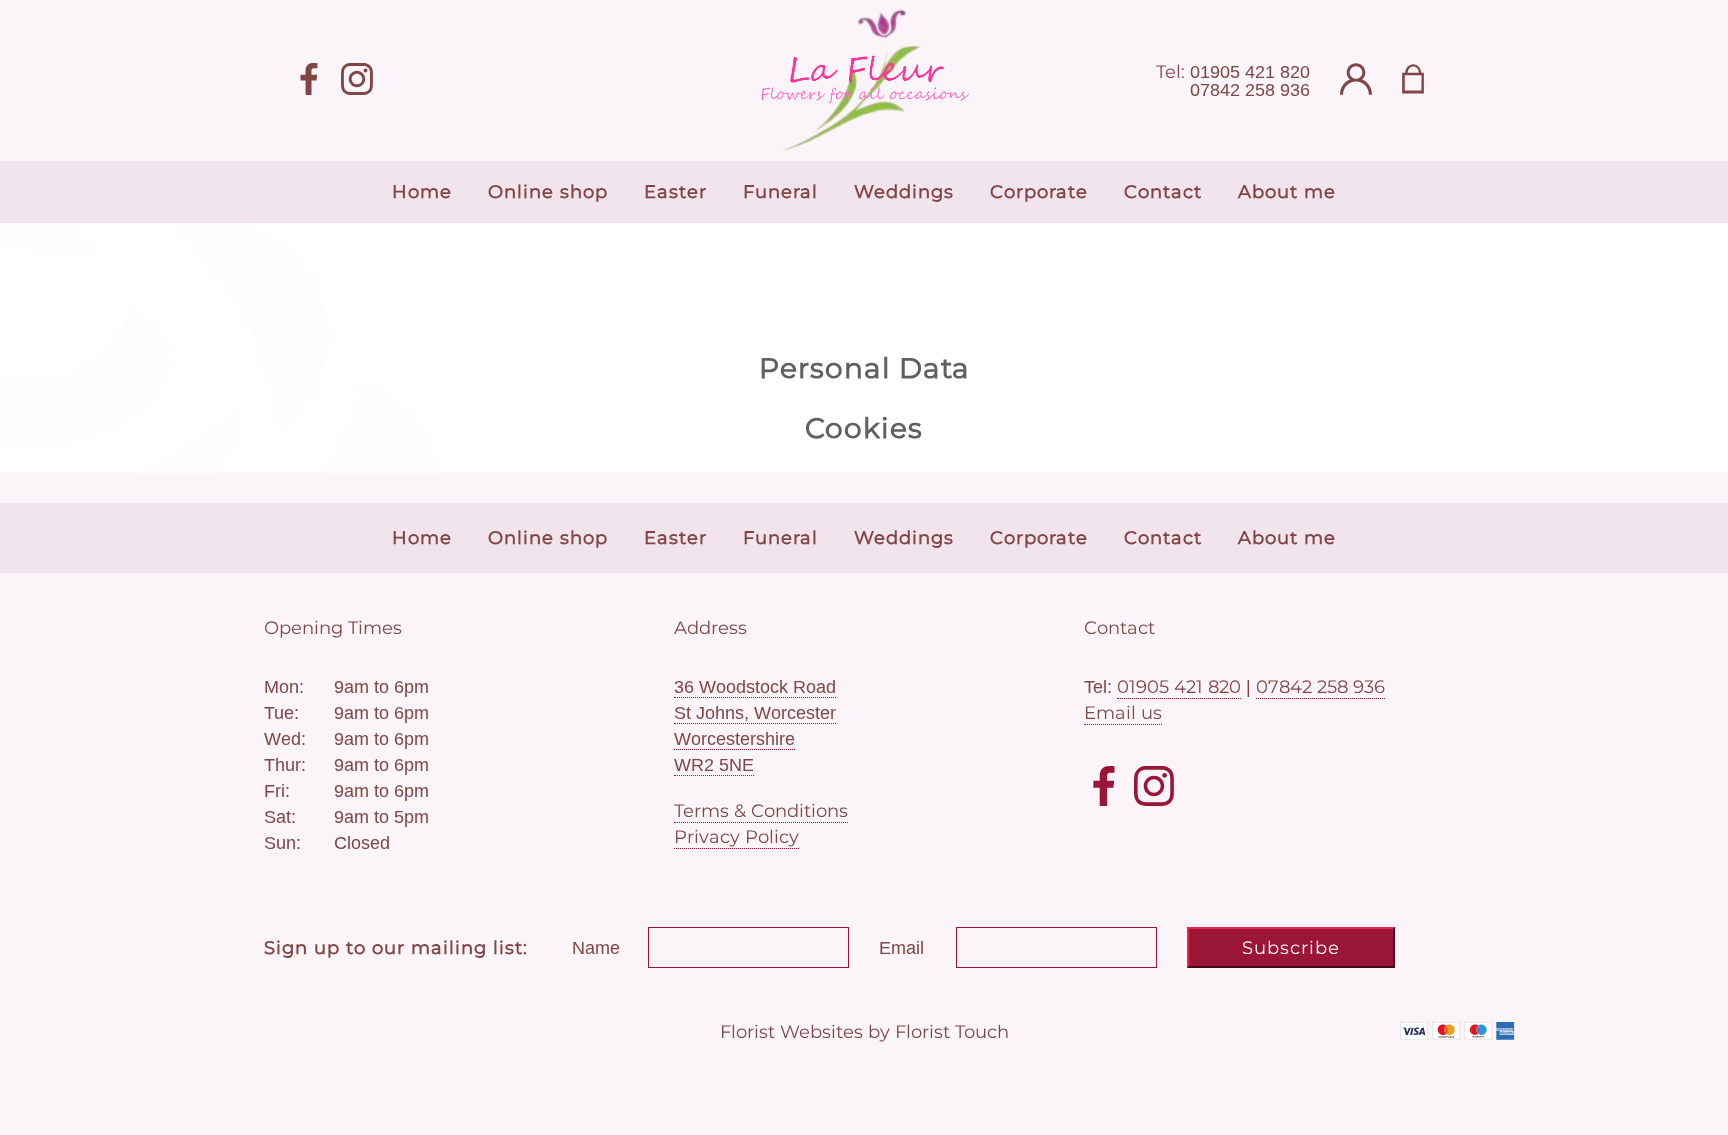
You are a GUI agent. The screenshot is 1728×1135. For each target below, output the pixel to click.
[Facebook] (309, 80)
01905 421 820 (1250, 72)
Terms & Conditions (761, 811)
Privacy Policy (736, 837)
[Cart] (1425, 80)
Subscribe (1291, 948)
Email (901, 948)
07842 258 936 (1250, 90)
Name (596, 948)
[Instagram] (357, 80)
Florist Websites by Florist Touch (864, 1032)
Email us (1123, 713)
